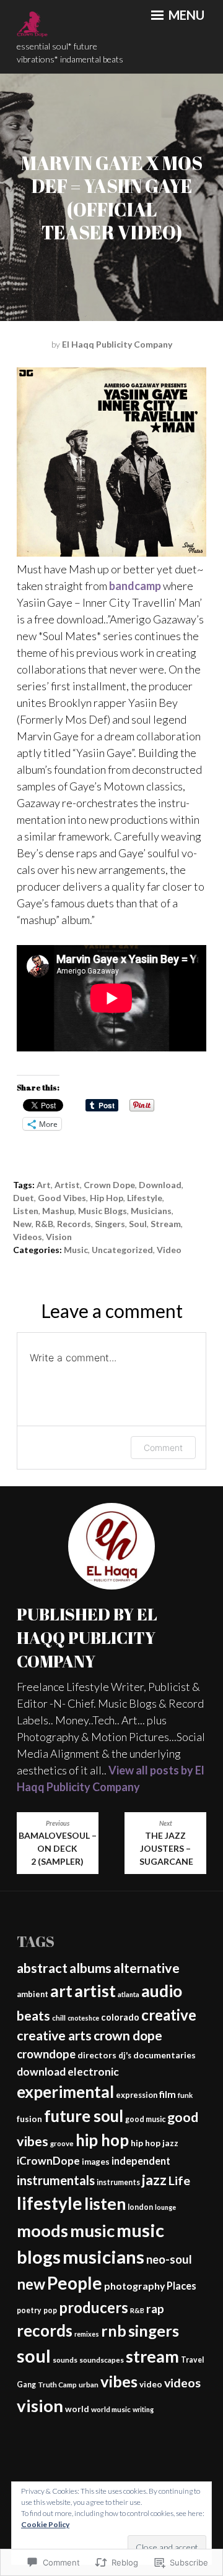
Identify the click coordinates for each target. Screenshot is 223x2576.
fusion (29, 2119)
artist (67, 1185)
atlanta (129, 1994)
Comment (163, 1448)
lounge (165, 2207)
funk (185, 2095)
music (76, 1250)
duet (24, 1198)
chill (59, 2018)
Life (179, 2180)
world (77, 2409)
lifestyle (145, 1198)
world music (111, 2409)
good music (145, 2119)
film (168, 2094)
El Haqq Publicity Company (117, 344)
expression (137, 2095)
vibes (119, 2381)
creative (169, 2015)
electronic (93, 2072)
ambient (33, 1994)
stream (166, 1224)
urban (89, 2385)
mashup (58, 1211)
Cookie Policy (45, 2524)
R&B (44, 1224)
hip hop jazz (155, 2143)
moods (42, 2231)
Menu (185, 15)
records (74, 1224)
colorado (120, 2017)
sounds (65, 2360)
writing (143, 2409)
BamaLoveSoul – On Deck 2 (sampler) (58, 1843)
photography (134, 2286)
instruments (118, 2182)
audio (162, 1991)
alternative (146, 1968)
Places (181, 2286)
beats (33, 2016)
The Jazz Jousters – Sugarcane (165, 1843)
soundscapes (102, 2360)
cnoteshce (83, 2018)
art (44, 1185)
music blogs (103, 1211)
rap (155, 2309)
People (75, 2283)
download (160, 1185)
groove (62, 2143)
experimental (65, 2092)
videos (28, 1237)
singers (110, 1224)
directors (97, 2055)
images (96, 2162)
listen (26, 1211)
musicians (151, 1211)
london (140, 2207)
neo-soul (169, 2259)
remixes (87, 2334)
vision (59, 1237)
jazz (154, 2180)
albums (90, 1968)
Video (169, 1250)
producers (94, 2307)
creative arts (54, 2035)
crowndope (46, 2054)
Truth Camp (57, 2385)
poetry (29, 2310)
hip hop (107, 1198)
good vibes (62, 1198)
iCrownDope (48, 2161)
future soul (84, 2116)
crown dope (109, 1185)
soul (138, 1224)
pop (50, 2310)
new (22, 1224)
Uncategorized (122, 1250)
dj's (125, 2055)
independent (141, 2161)
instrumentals (56, 2180)
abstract (42, 1968)
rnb (114, 2331)
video (151, 2384)
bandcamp (135, 586)
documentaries (164, 2055)
